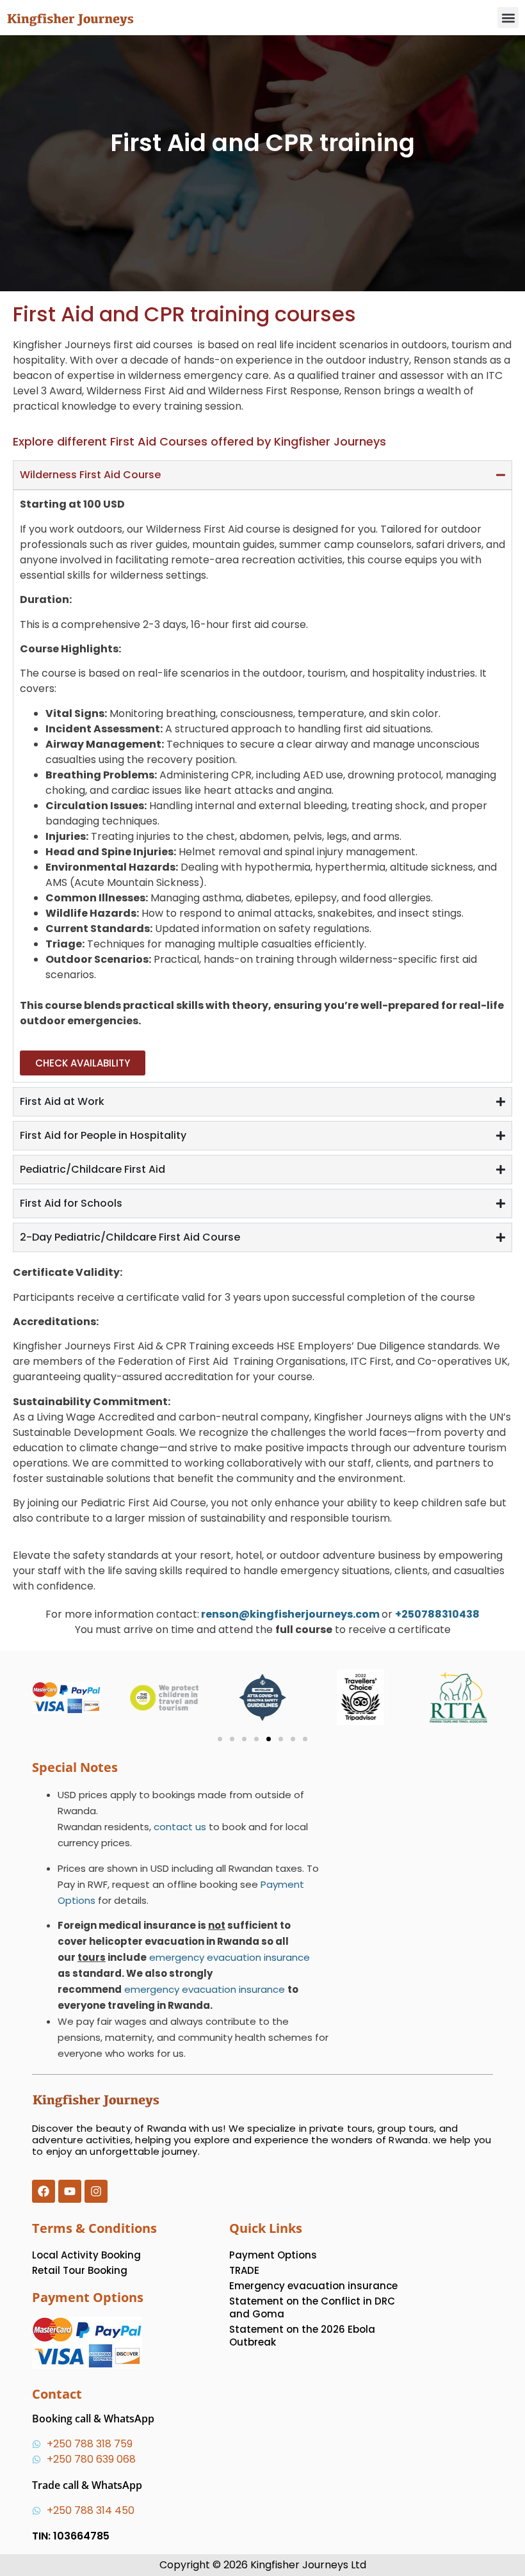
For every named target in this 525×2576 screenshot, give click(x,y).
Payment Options (273, 2255)
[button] (508, 18)
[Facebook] (44, 2191)
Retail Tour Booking (80, 2270)
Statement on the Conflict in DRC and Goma (312, 2307)
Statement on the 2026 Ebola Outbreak (302, 2336)
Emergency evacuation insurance (313, 2286)
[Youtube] (70, 2191)
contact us (180, 1827)
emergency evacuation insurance (228, 1957)
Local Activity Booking (86, 2255)
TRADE (244, 2270)
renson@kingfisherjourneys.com (290, 1614)
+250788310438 (437, 1614)
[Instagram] (96, 2191)
